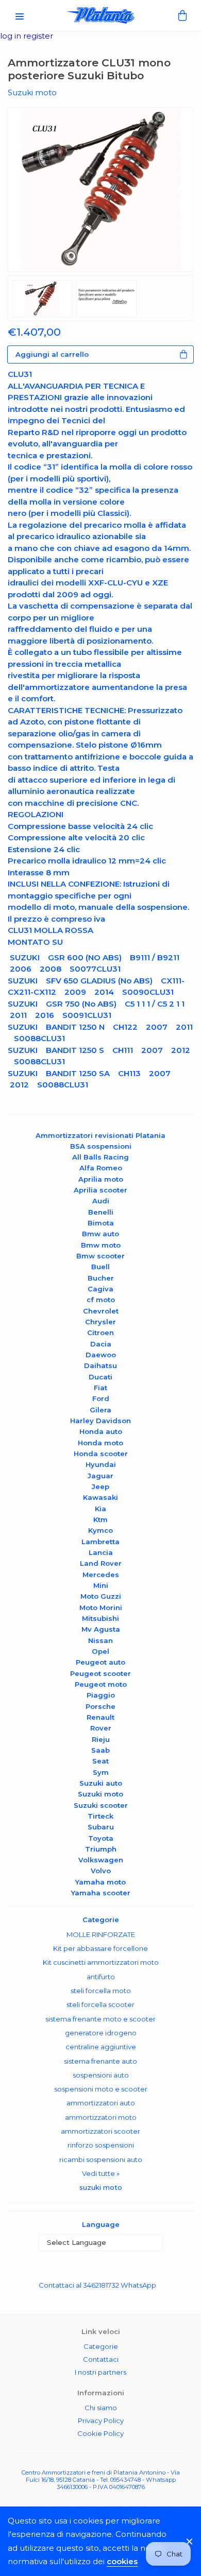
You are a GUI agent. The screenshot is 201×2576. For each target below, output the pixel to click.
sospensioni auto (101, 2075)
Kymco (100, 1530)
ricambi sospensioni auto (101, 2159)
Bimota (101, 1223)
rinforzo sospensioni (101, 2145)
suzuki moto (101, 2187)
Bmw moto (101, 1245)
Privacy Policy (101, 2421)
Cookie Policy (100, 2433)
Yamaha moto (100, 1882)
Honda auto (101, 1431)
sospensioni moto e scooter (101, 2089)
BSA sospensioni (101, 1146)
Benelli (101, 1212)
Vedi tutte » (101, 2173)
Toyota (101, 1838)
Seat (100, 1761)
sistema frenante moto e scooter (100, 2019)
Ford (101, 1398)
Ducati (100, 1377)
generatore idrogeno (101, 2033)
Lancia (101, 1552)
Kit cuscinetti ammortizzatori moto (101, 1962)
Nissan (100, 1640)
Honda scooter (101, 1454)
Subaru (101, 1827)
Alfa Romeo (101, 1168)
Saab (100, 1750)
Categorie (101, 2346)
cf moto (101, 1300)
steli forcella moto (101, 1991)
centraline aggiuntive (101, 2047)
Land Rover (101, 1563)
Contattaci (101, 2359)
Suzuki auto (101, 1783)
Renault (100, 1717)
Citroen (100, 1333)
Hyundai (101, 1464)
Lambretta (100, 1542)
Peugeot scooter (100, 1673)
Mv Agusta (101, 1629)
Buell (100, 1267)
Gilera (100, 1410)
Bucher (101, 1278)
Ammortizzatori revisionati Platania (100, 1135)
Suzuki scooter (101, 1805)
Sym (101, 1772)
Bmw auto (100, 1234)
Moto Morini (101, 1607)
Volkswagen (101, 1860)
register (38, 36)
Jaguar (100, 1476)
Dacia (101, 1344)
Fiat (100, 1388)
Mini (101, 1585)
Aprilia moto (101, 1179)
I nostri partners (100, 2372)
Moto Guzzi (101, 1596)
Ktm (100, 1519)
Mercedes (101, 1575)
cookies (122, 2561)
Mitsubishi (100, 1618)
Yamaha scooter (101, 1893)
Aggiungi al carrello (52, 354)
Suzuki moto (100, 1794)
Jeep (100, 1486)
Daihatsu (100, 1365)
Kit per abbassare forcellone (100, 1948)
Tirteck (100, 1816)
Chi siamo (101, 2408)
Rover (101, 1728)
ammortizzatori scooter (100, 2131)
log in (12, 36)
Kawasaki (100, 1497)
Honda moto (100, 1443)
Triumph (101, 1849)
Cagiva (100, 1289)
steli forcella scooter (100, 2004)
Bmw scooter (100, 1256)
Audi (101, 1201)
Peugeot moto (101, 1684)
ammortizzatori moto (101, 2117)
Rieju (101, 1739)
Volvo (101, 1871)
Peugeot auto (100, 1662)
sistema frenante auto (100, 2061)
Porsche (100, 1706)
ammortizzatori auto (101, 2103)
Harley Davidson (100, 1421)
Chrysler (100, 1322)
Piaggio (101, 1695)
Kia (100, 1509)
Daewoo (101, 1355)
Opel (100, 1651)
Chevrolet (101, 1311)
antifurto (101, 1977)
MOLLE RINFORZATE (101, 1934)
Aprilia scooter (100, 1190)
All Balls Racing (100, 1157)
